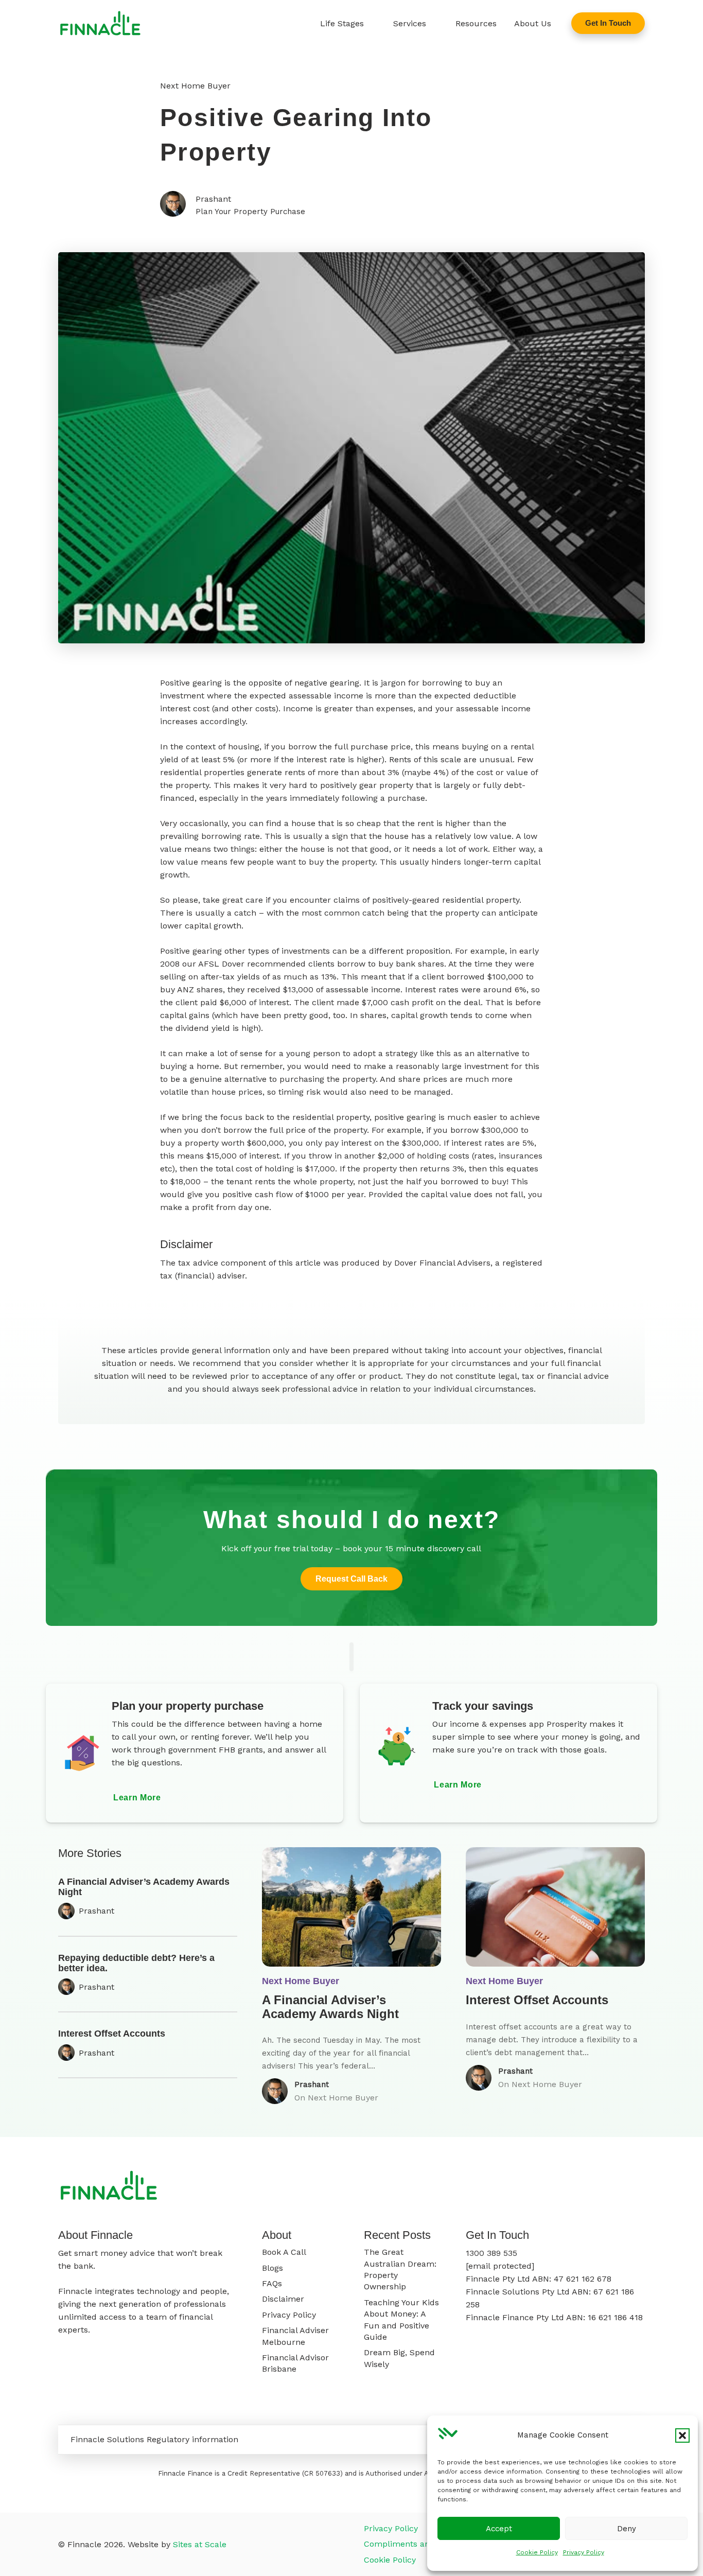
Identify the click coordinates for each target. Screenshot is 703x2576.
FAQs (272, 2283)
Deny (627, 2529)
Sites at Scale (200, 2544)
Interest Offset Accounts (112, 2034)
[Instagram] (608, 2187)
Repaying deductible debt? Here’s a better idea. (136, 1963)
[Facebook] (591, 2187)
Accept (499, 2529)
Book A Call (284, 2252)
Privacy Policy (584, 2552)
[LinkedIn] (642, 2187)
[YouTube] (625, 2187)
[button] (682, 2435)
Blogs (273, 2268)
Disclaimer (283, 2299)
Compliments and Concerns (419, 2544)
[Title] (100, 23)
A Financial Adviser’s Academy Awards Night (144, 1887)
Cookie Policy (537, 2552)
